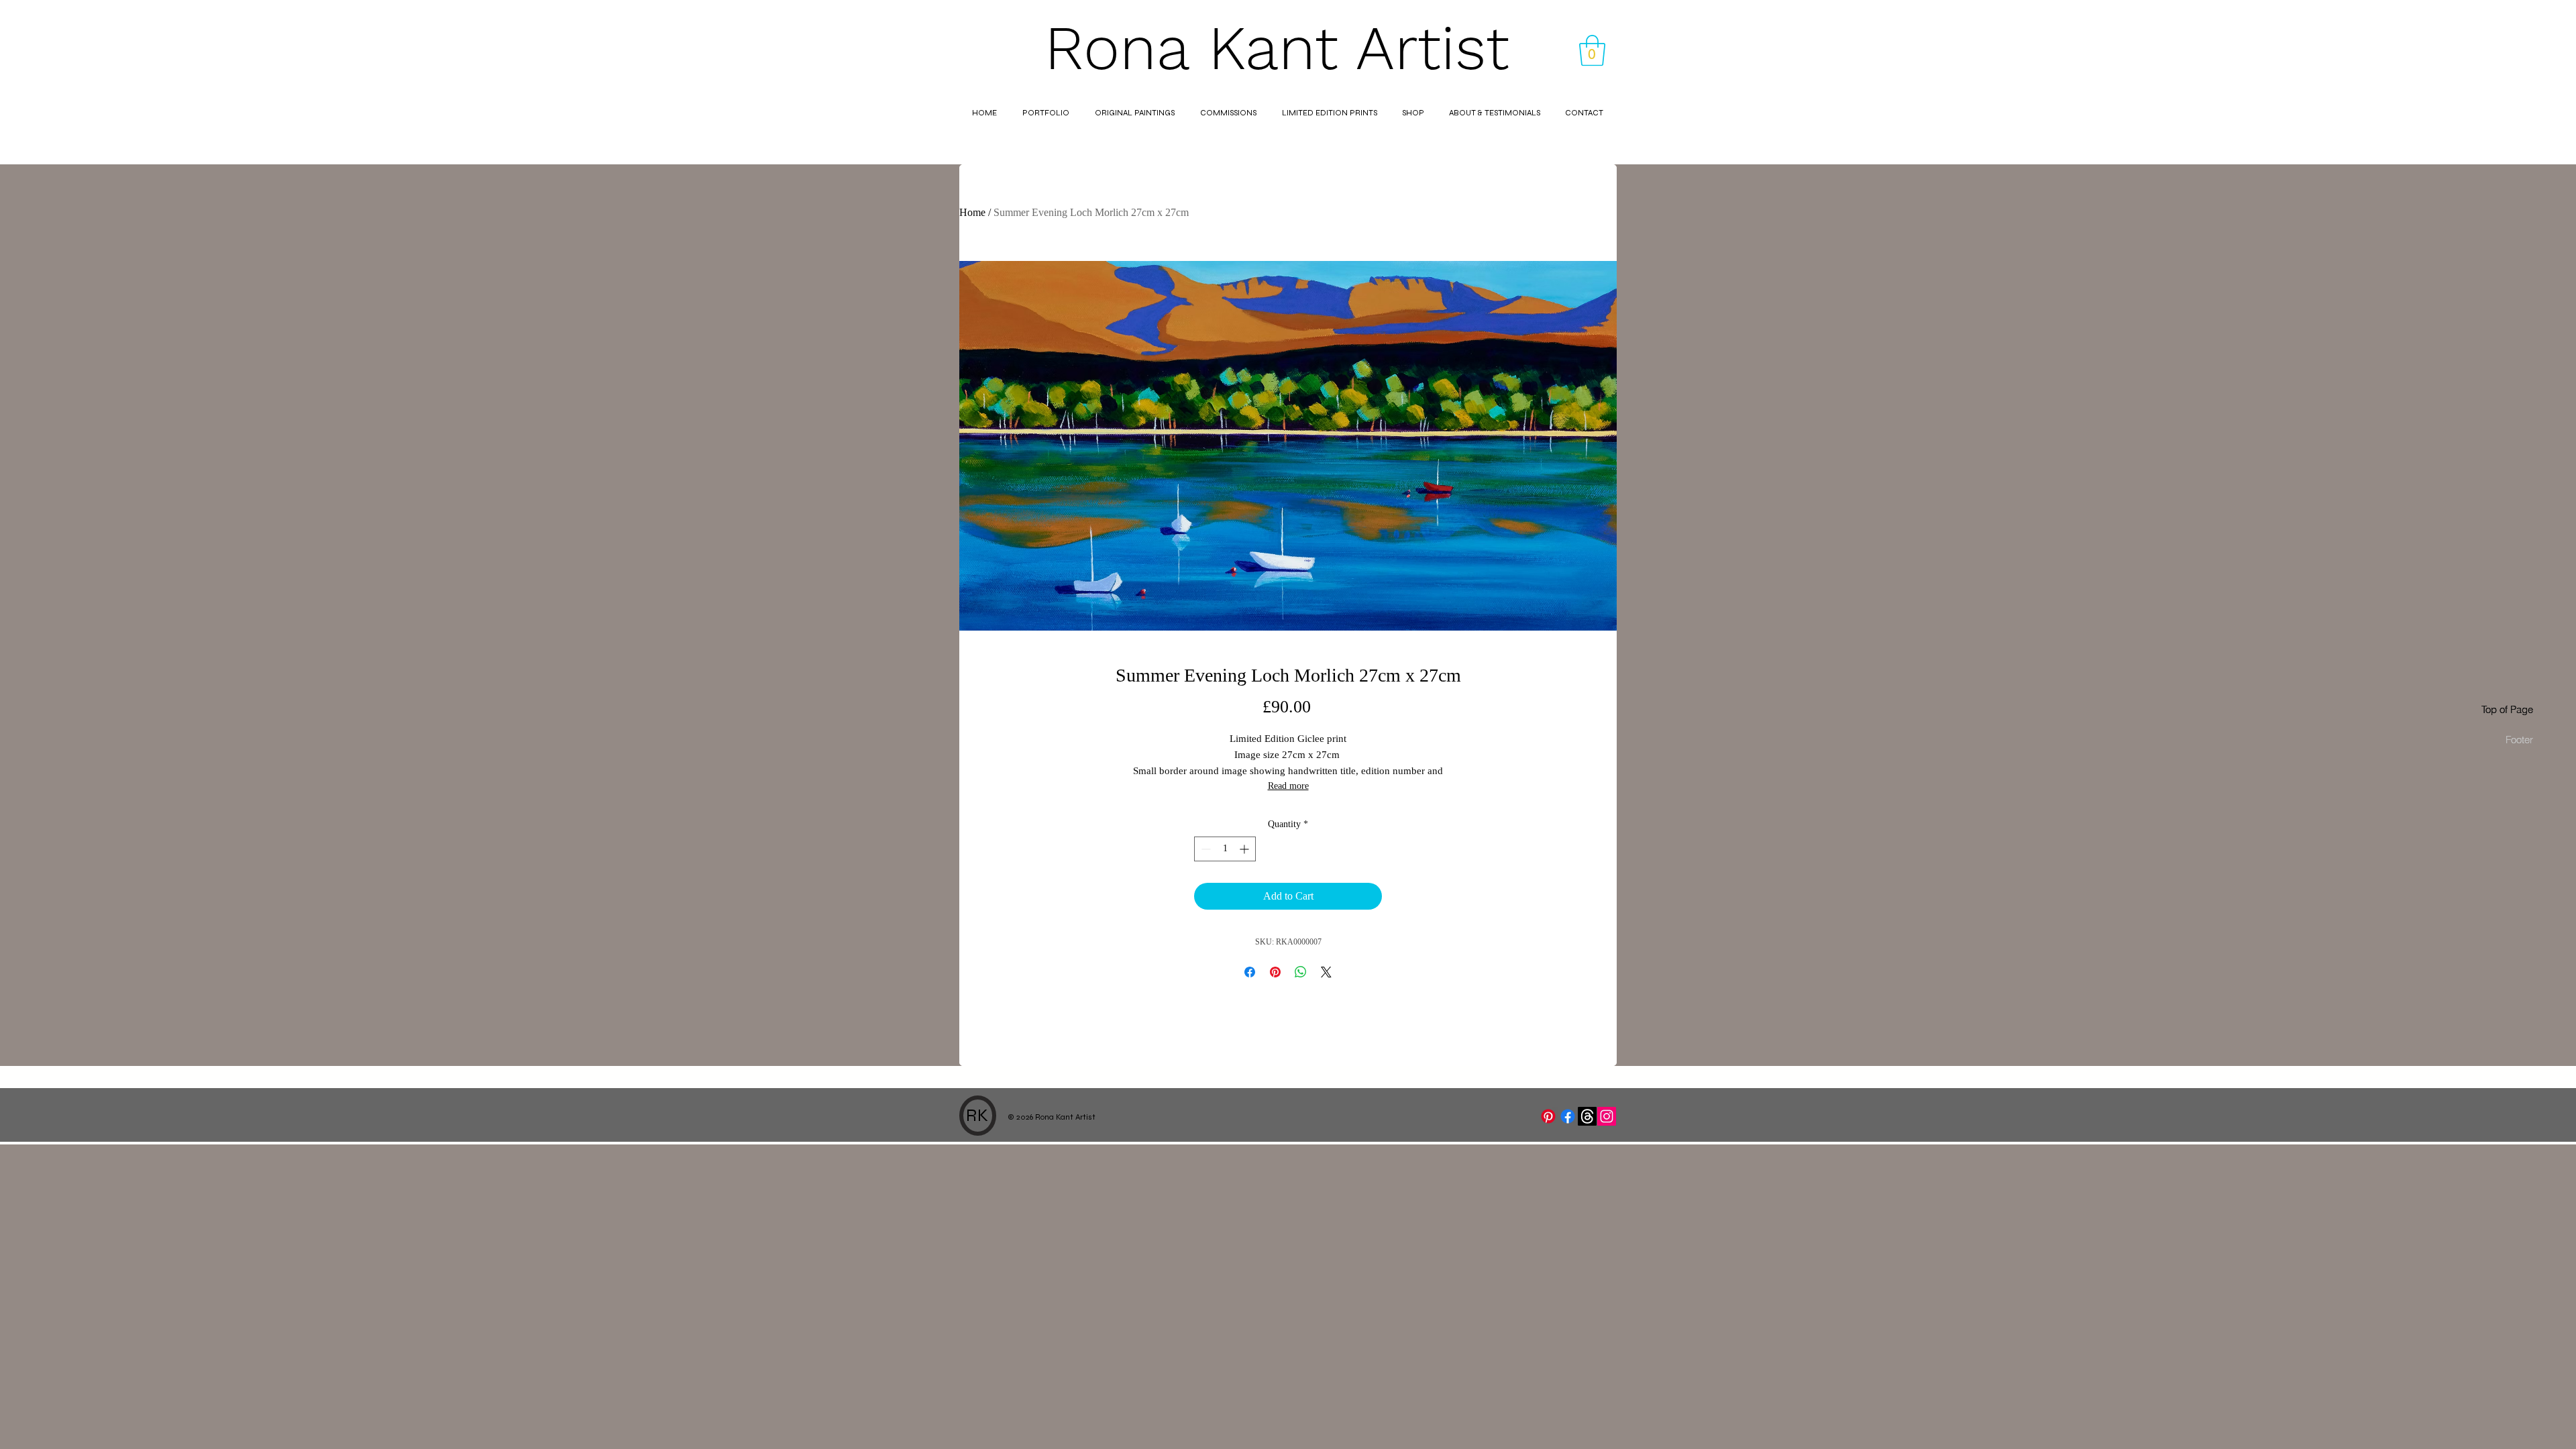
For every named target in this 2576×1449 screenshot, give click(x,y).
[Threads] (1587, 1116)
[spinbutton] (1225, 849)
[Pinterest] (1548, 1116)
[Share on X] (1326, 972)
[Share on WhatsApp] (1301, 972)
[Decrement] (1204, 849)
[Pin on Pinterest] (1275, 972)
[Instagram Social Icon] (1607, 1116)
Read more (1288, 786)
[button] (1592, 50)
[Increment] (1245, 849)
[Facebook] (1568, 1116)
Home (972, 212)
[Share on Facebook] (1250, 972)
